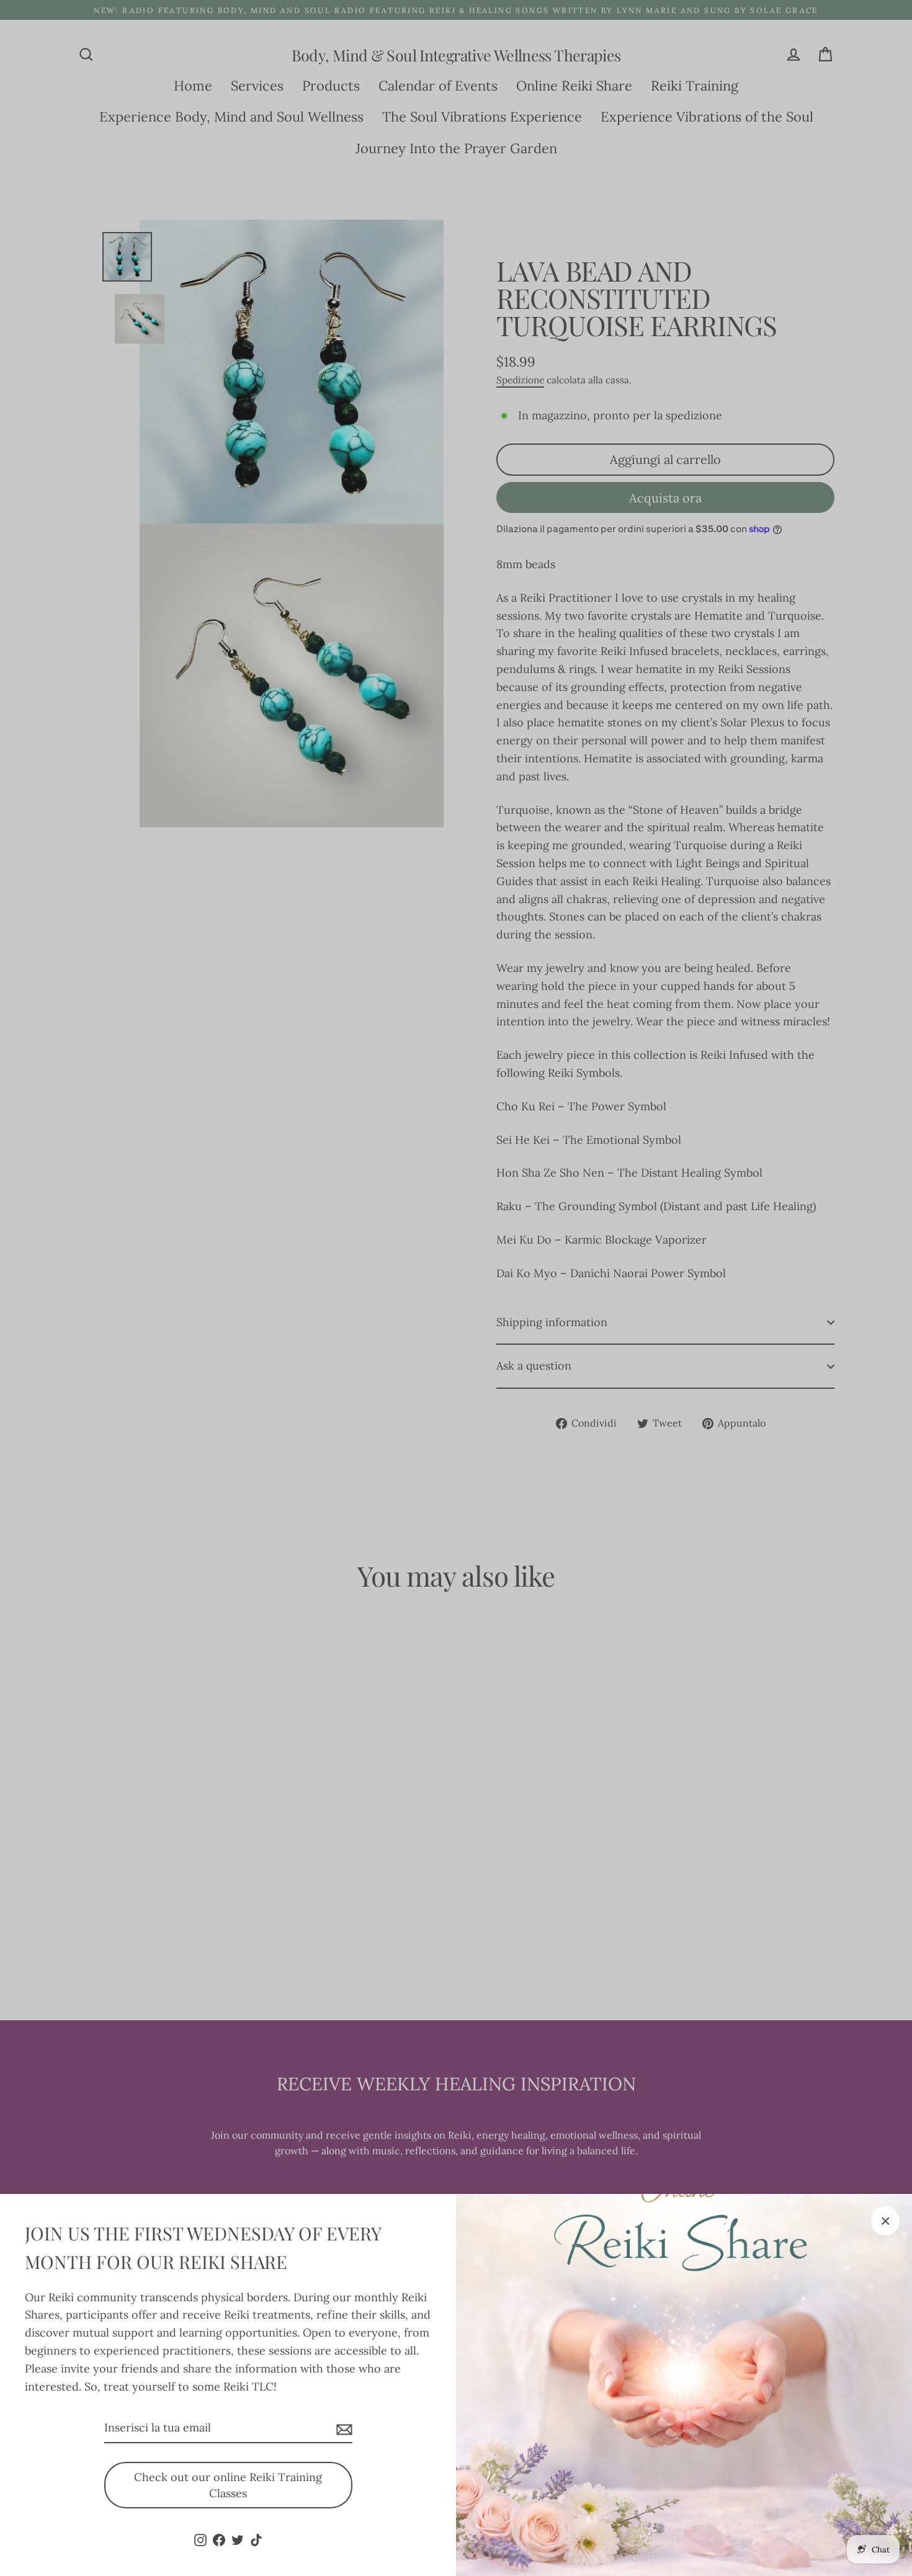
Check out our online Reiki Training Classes (228, 2485)
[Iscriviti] (342, 2429)
